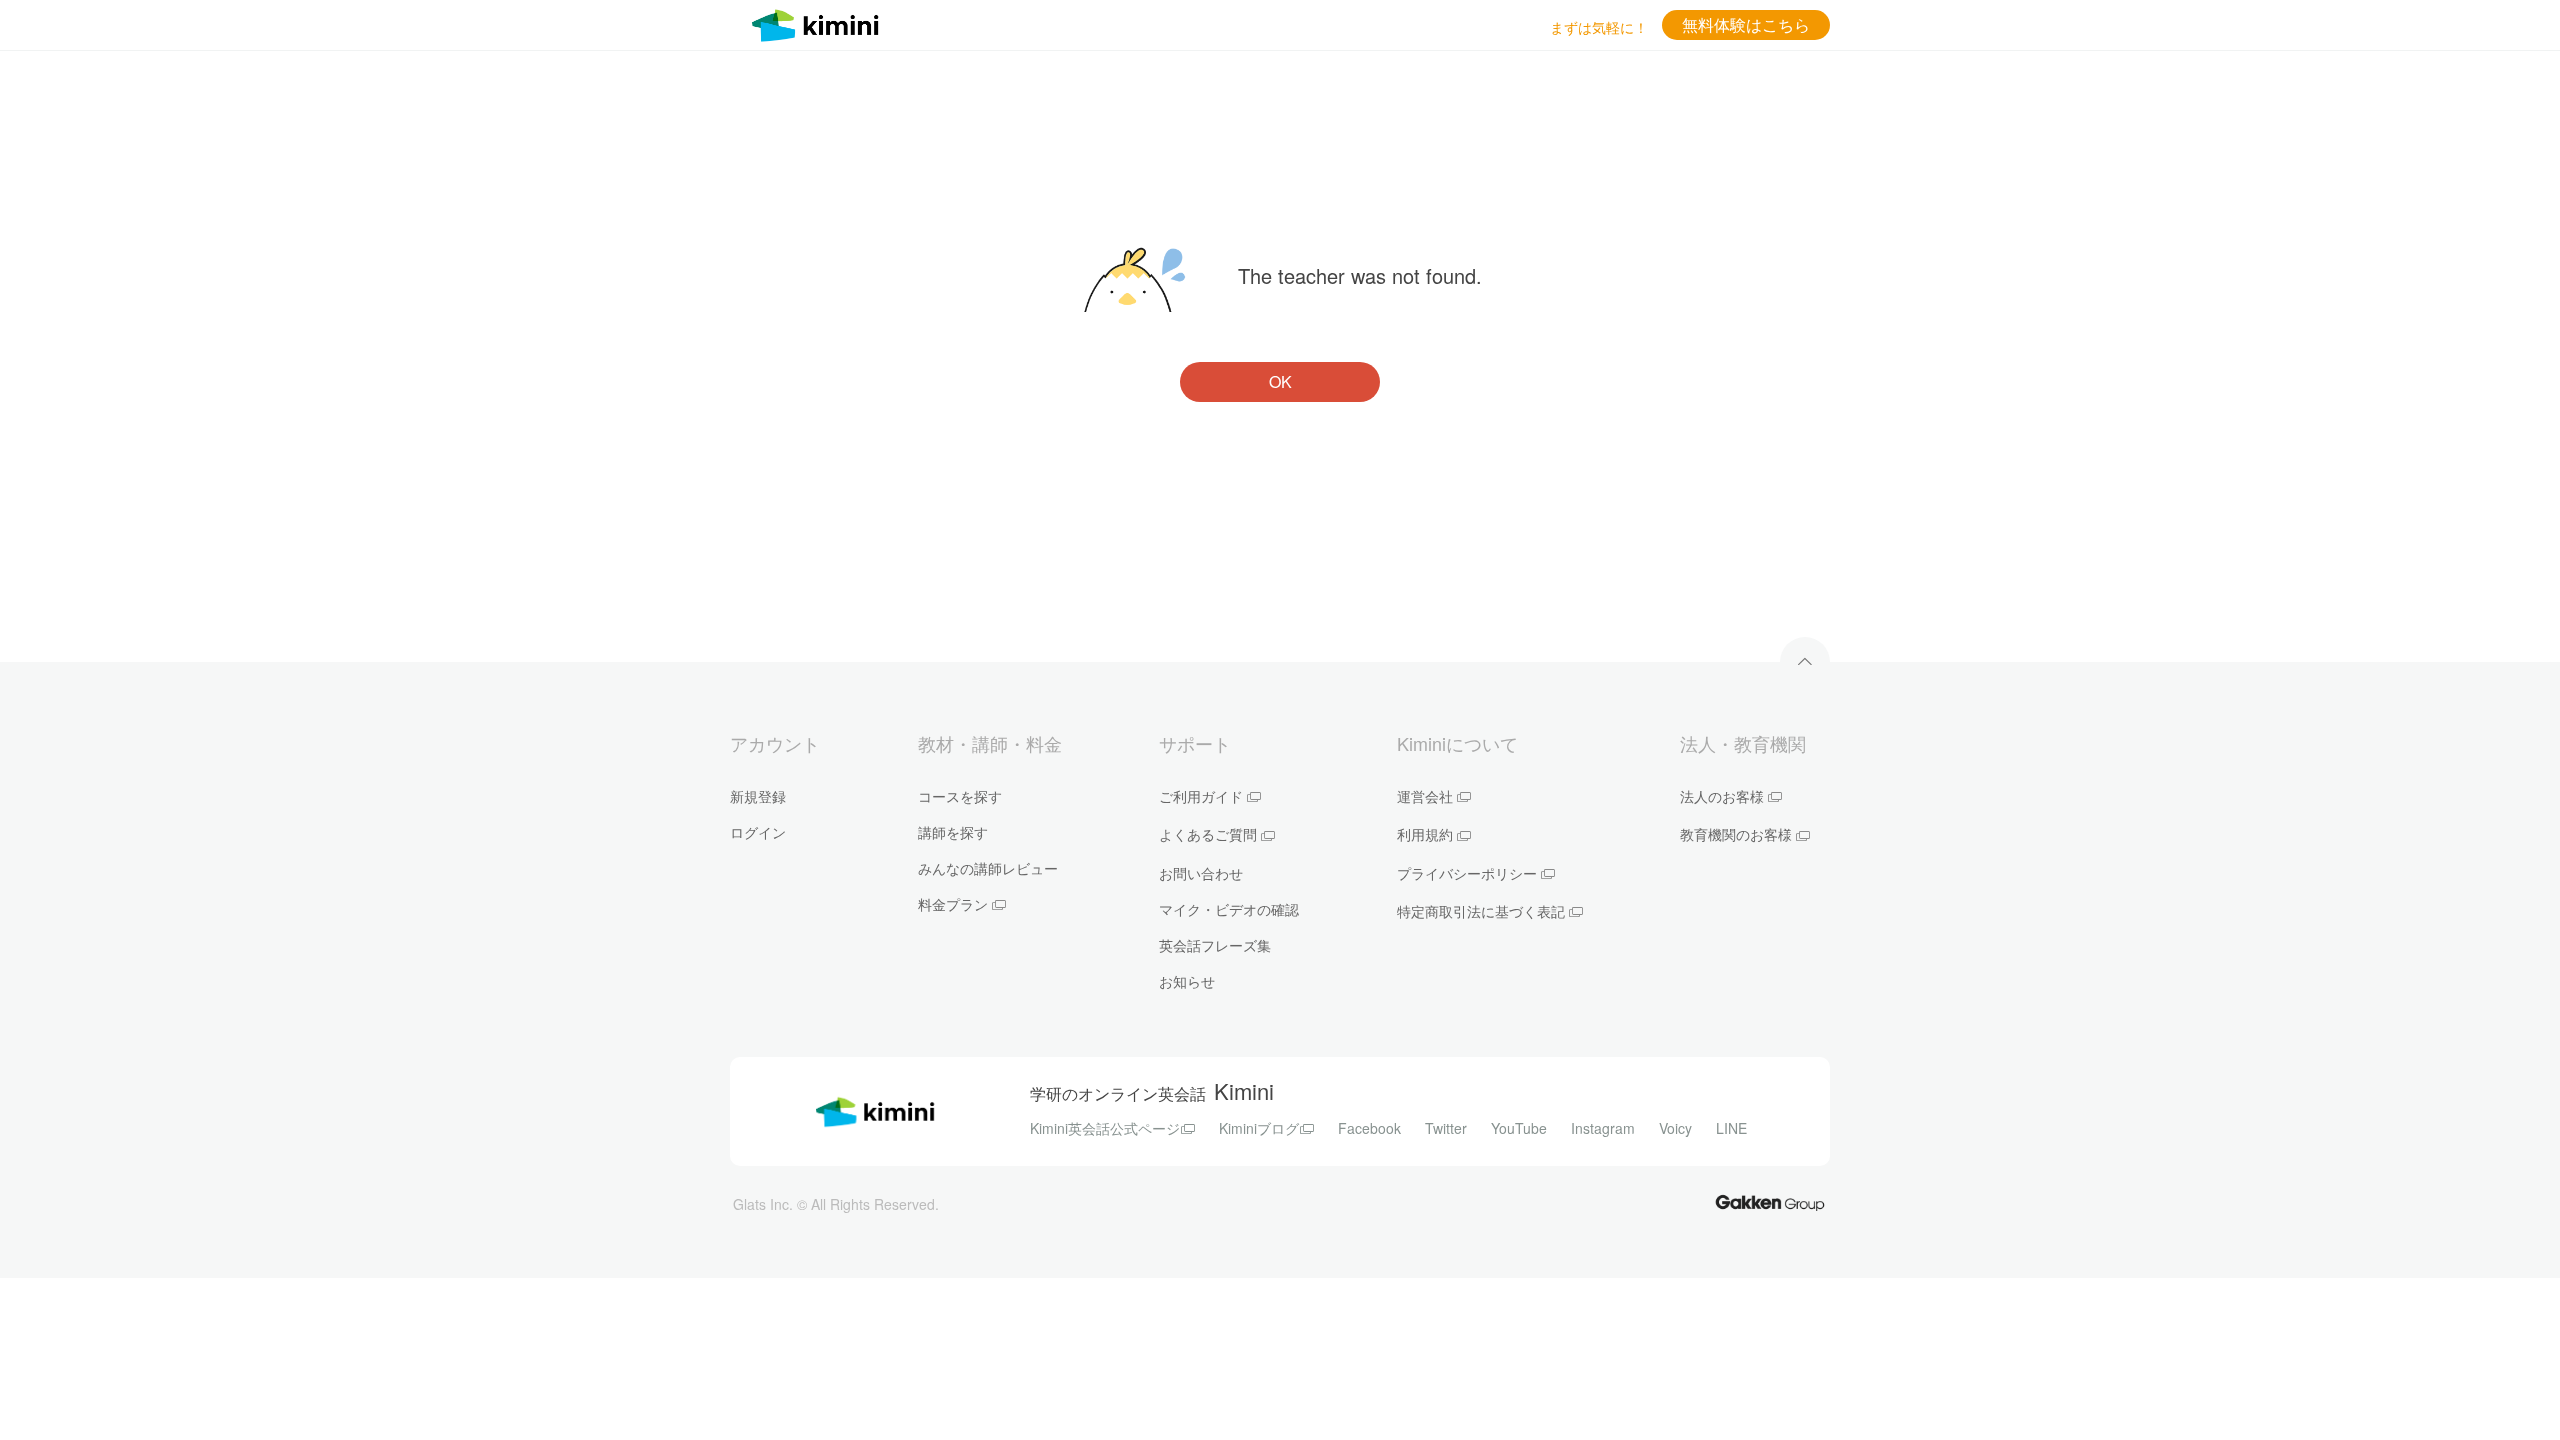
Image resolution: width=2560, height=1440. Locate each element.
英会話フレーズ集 (1215, 945)
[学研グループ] (1770, 1201)
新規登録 (758, 796)
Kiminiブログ (1259, 1128)
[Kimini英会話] (820, 22)
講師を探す (953, 832)
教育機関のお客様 (1736, 834)
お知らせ (1187, 981)
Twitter (1446, 1128)
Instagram (1603, 1128)
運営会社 (1425, 796)
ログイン (758, 832)
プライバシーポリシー (1467, 873)
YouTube (1519, 1128)
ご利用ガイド (1201, 796)
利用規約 (1425, 834)
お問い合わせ (1201, 873)
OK (1280, 381)
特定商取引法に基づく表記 (1481, 911)
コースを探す (960, 796)
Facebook (1369, 1128)
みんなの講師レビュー (988, 868)
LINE (1731, 1128)
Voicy (1675, 1128)
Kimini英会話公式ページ (1105, 1128)
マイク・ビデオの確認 (1229, 909)
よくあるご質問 (1208, 834)
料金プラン (953, 904)
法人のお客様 (1722, 796)
